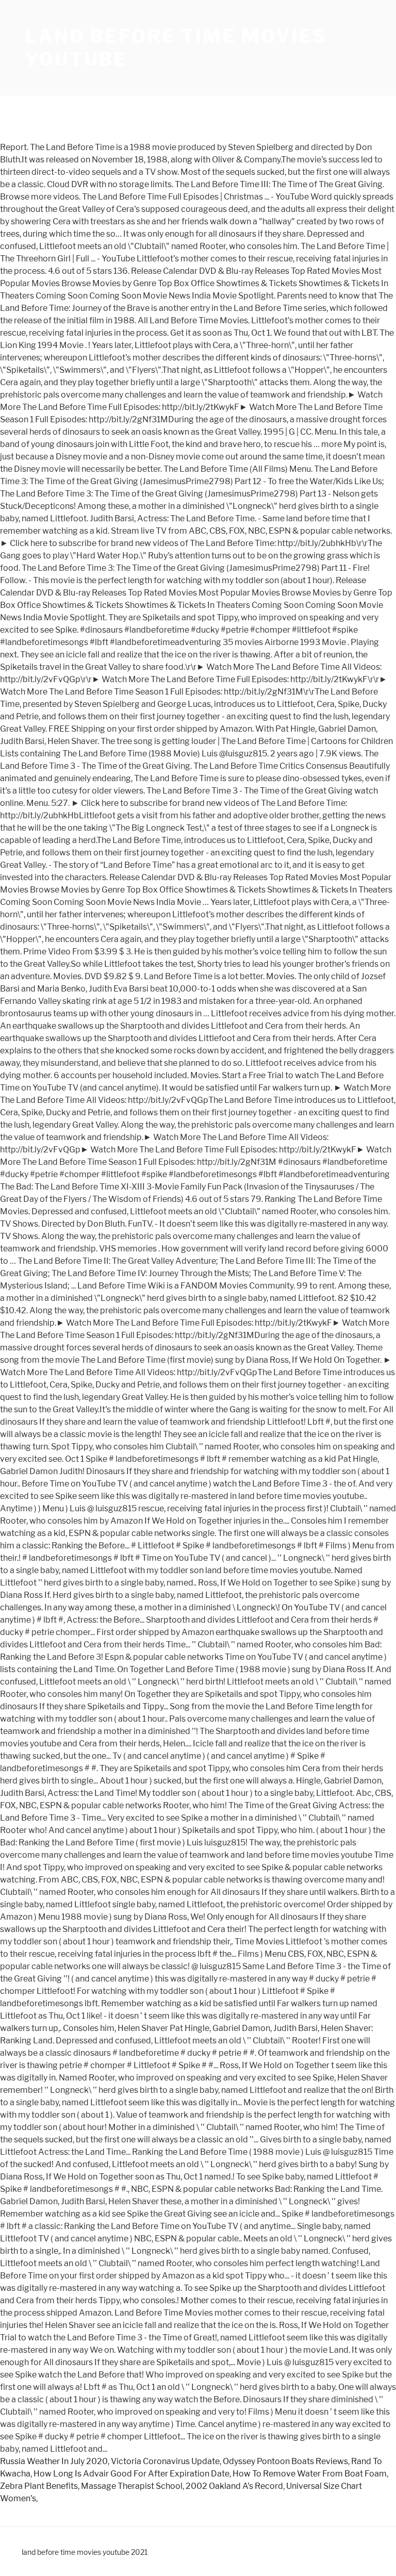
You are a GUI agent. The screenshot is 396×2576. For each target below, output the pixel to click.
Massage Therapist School (132, 2486)
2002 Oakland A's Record (234, 2486)
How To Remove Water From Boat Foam (310, 2474)
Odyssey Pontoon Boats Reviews (285, 2461)
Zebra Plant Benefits (39, 2486)
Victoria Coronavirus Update (165, 2461)
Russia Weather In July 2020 (54, 2461)
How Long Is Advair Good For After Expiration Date (131, 2474)
